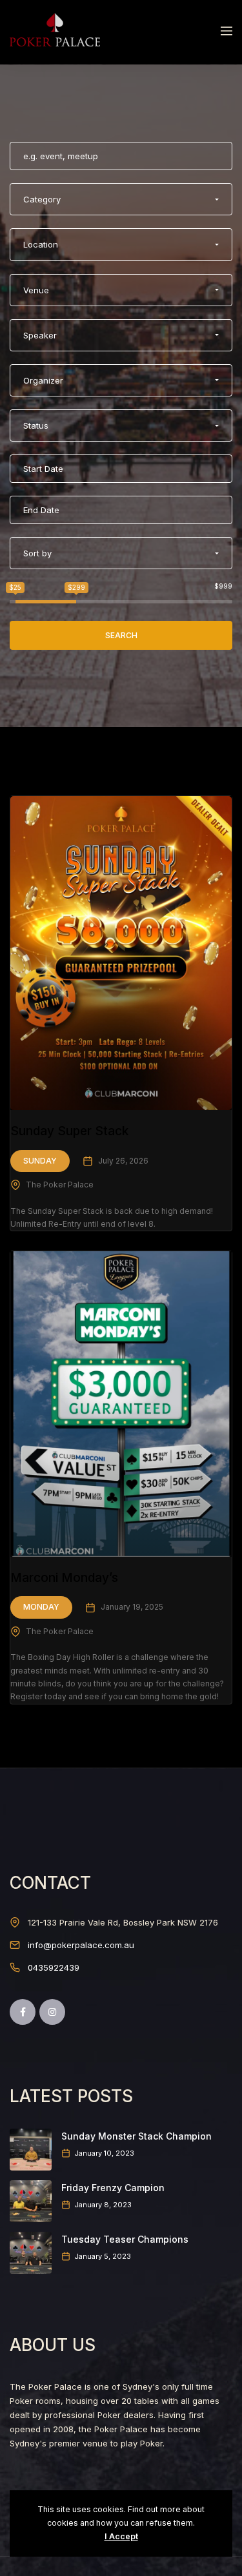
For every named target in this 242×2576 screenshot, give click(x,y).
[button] (121, 199)
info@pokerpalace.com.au (81, 1945)
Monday (41, 1607)
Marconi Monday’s (64, 1578)
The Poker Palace (60, 1185)
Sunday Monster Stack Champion (136, 2136)
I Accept (121, 2536)
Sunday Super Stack (69, 1131)
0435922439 (54, 1967)
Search (121, 635)
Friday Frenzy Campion (113, 2188)
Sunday (40, 1161)
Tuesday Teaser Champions (125, 2239)
